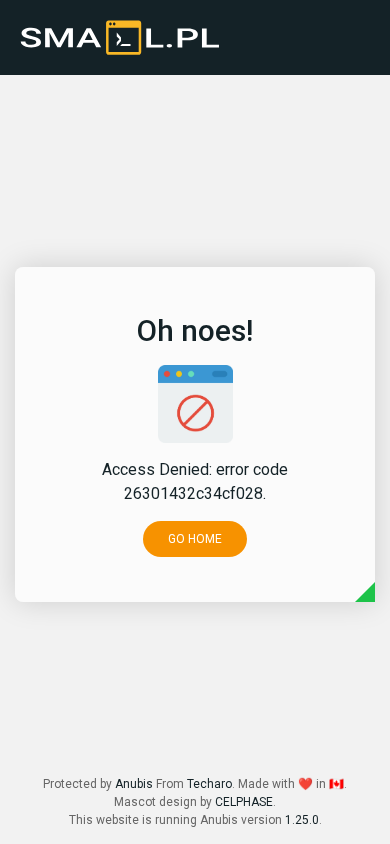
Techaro (209, 784)
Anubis (134, 784)
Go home (195, 539)
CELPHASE (244, 802)
